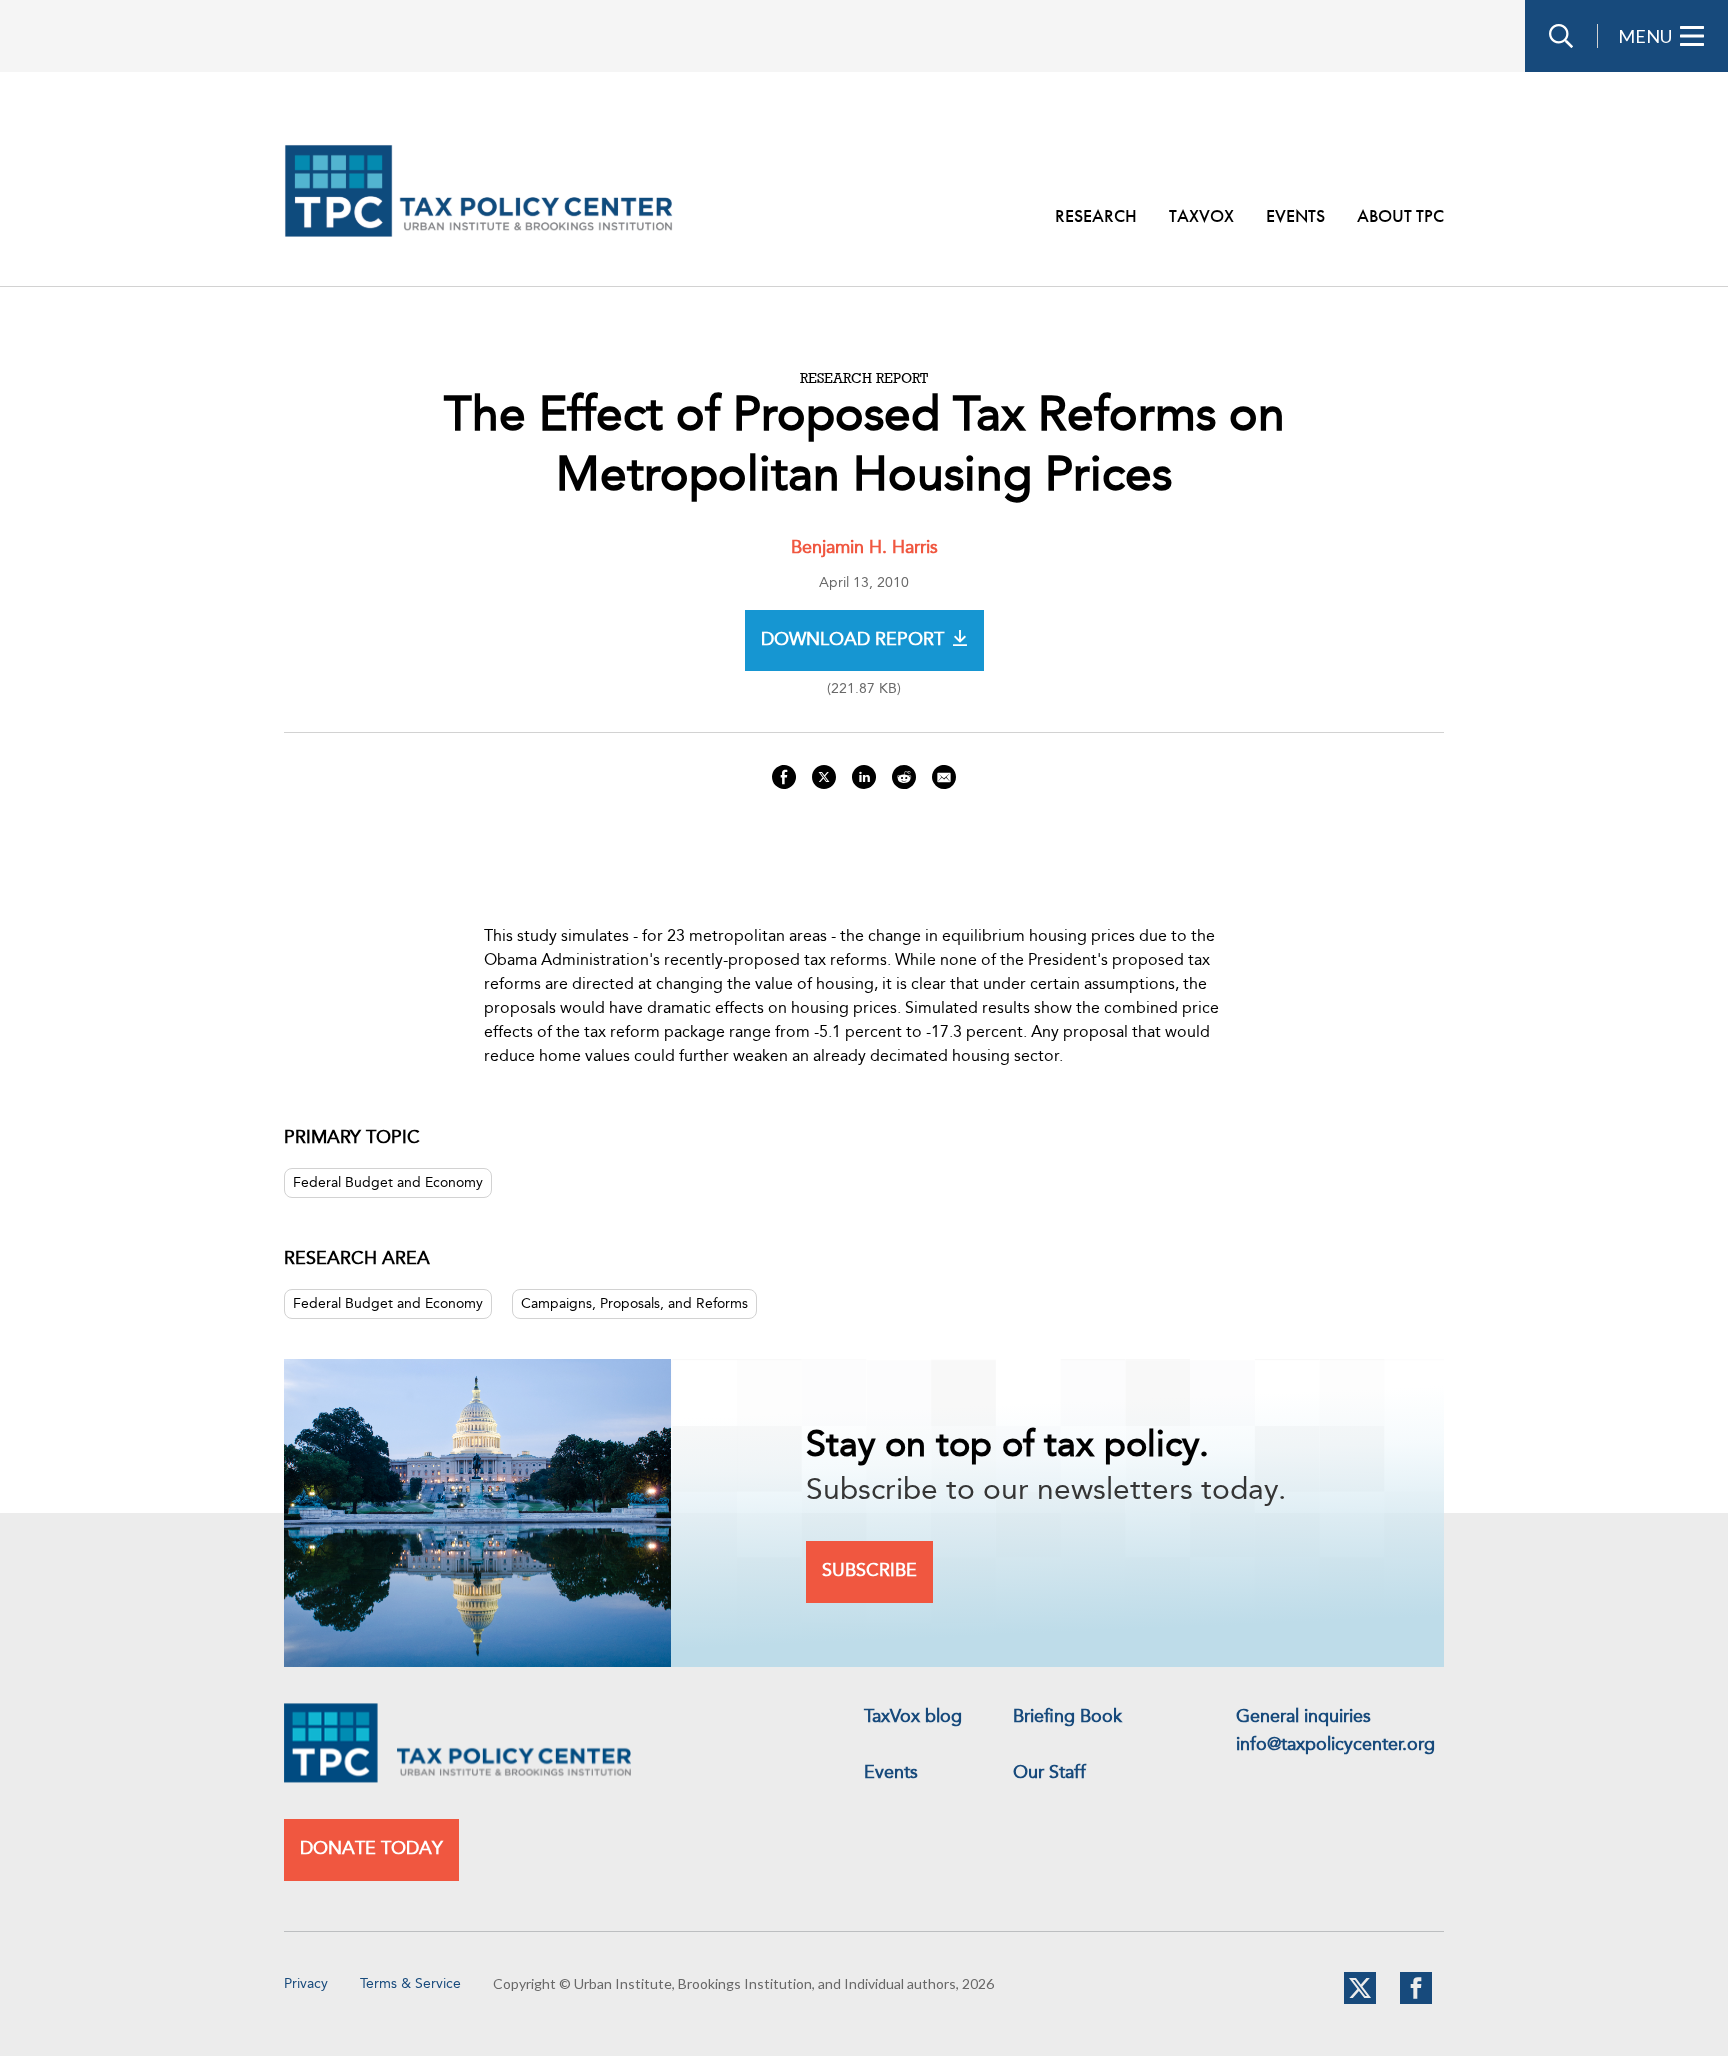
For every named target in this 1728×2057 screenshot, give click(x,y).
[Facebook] (1416, 2000)
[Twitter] (1360, 2000)
